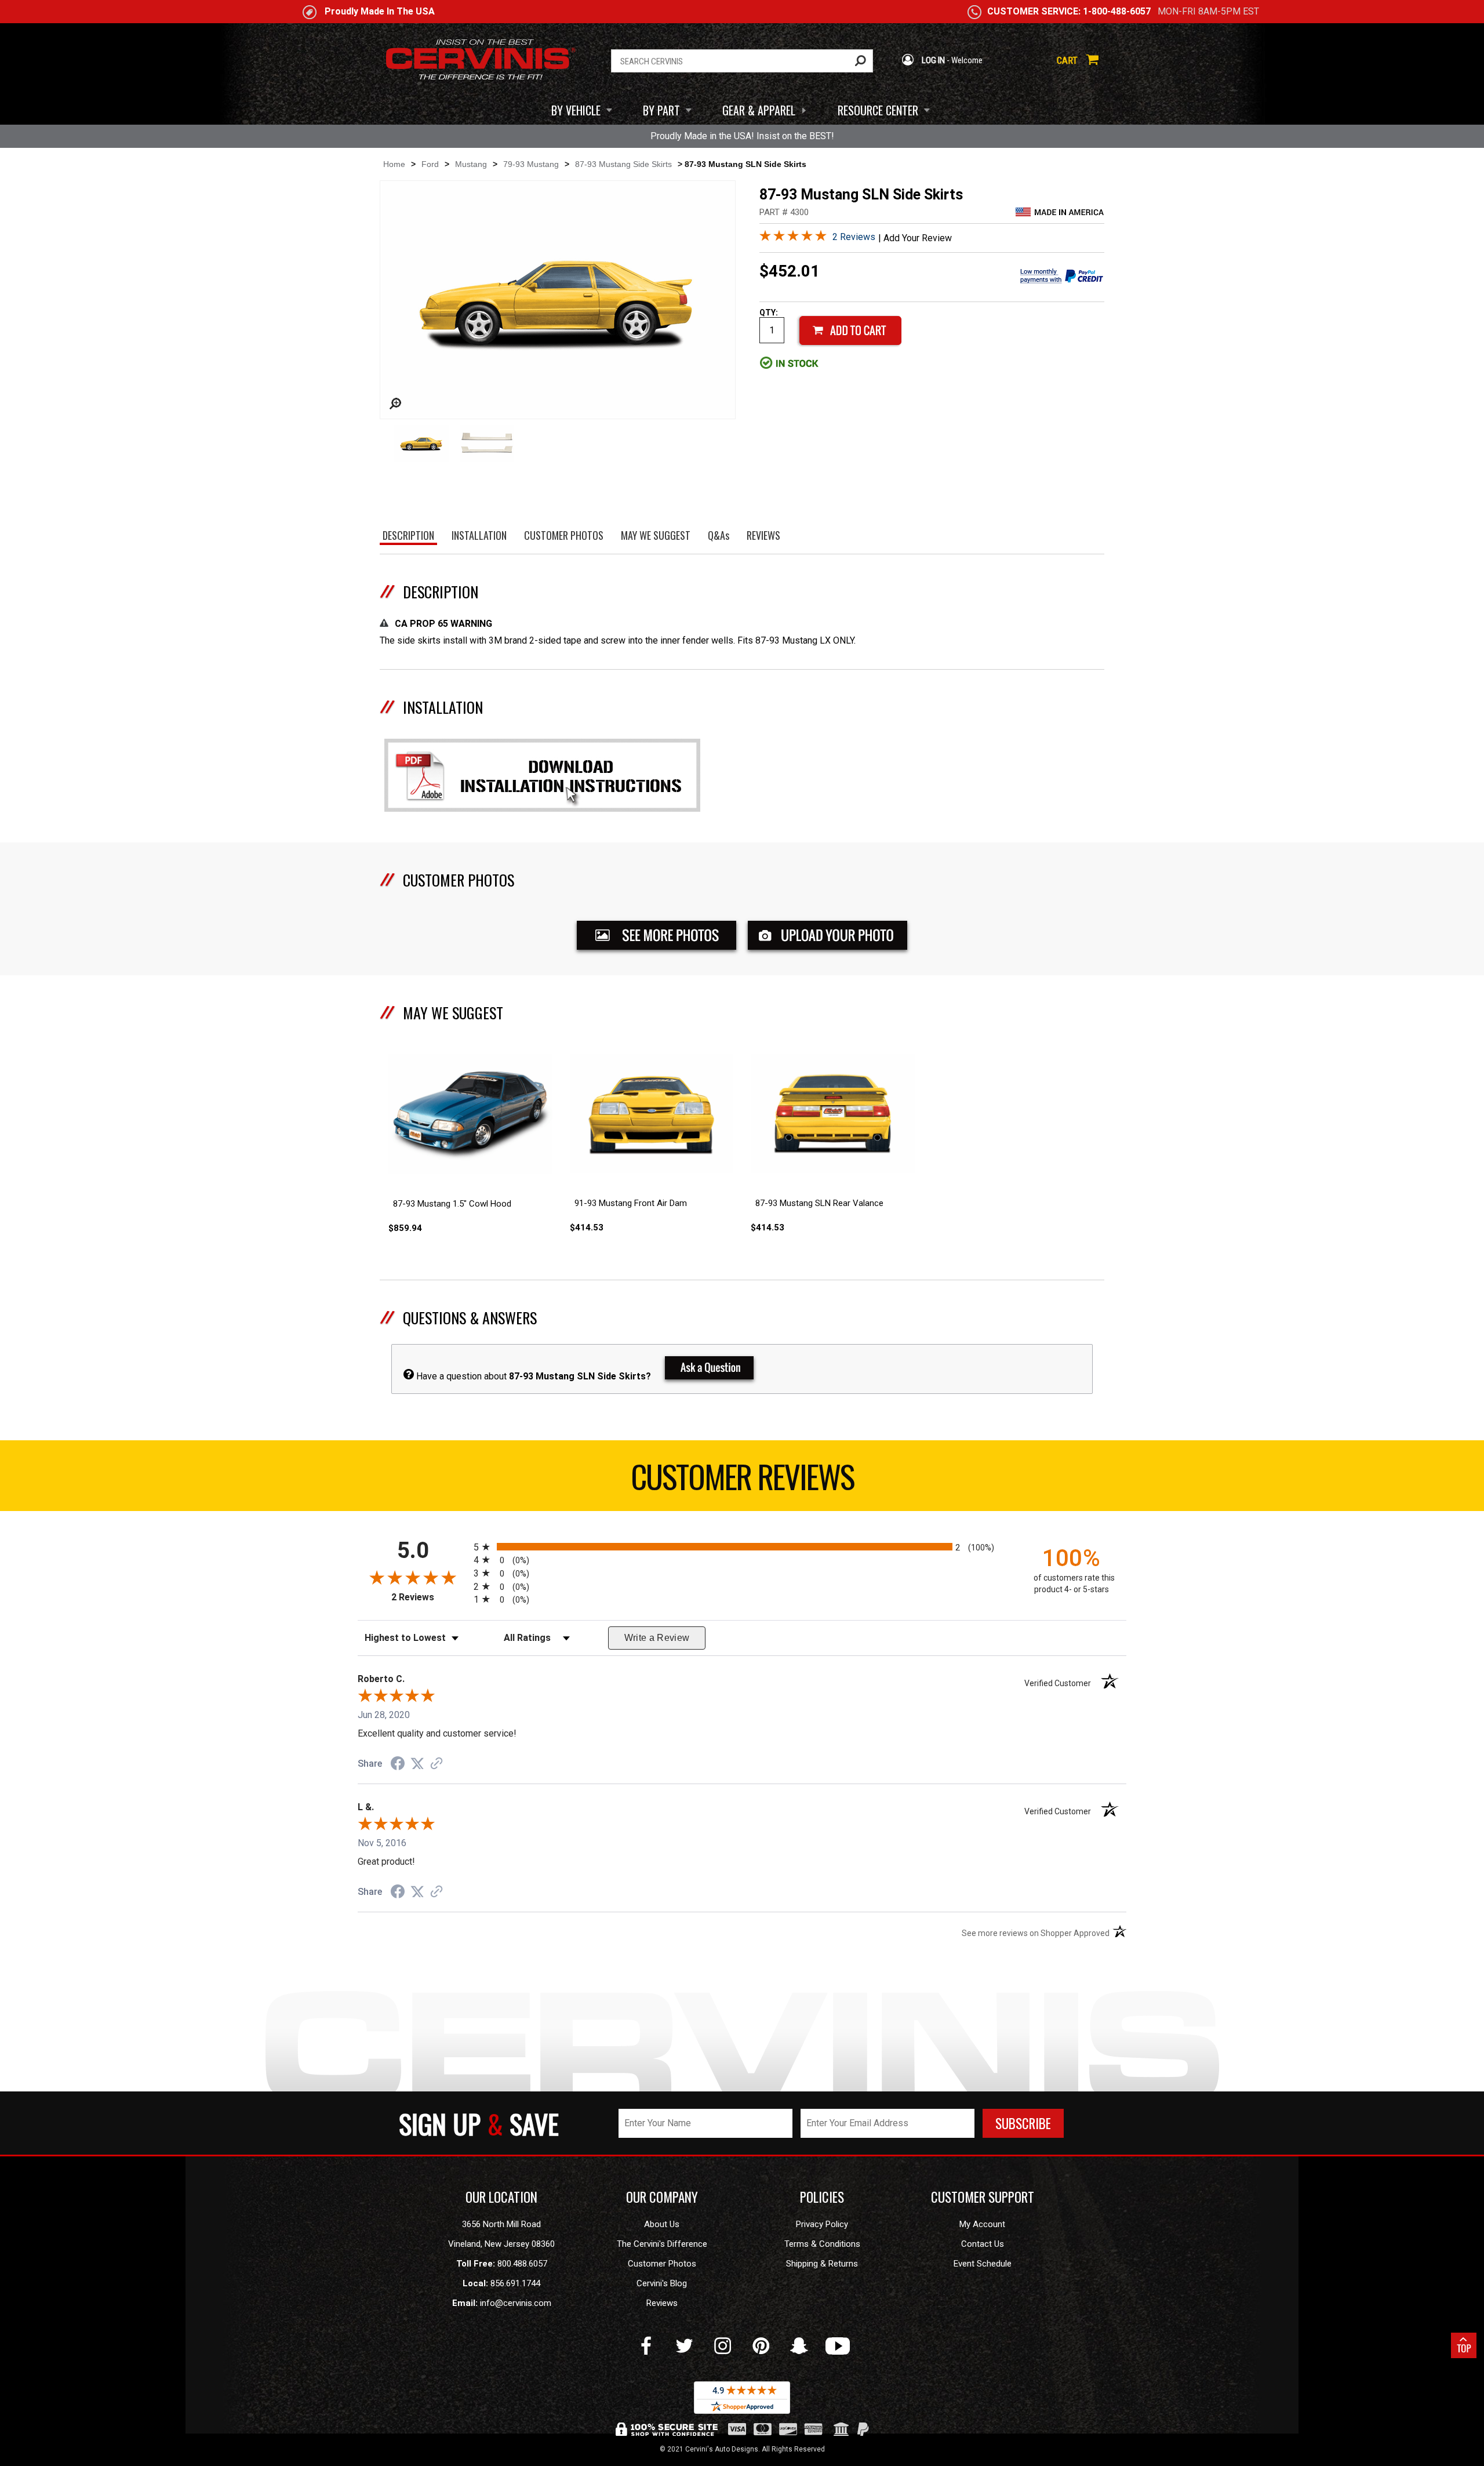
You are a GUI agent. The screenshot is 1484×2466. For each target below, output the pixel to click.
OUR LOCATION (501, 2197)
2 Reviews (854, 237)
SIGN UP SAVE (479, 2123)
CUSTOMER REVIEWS (742, 1476)
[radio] (742, 1547)
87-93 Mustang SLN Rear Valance (819, 1203)
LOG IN (932, 60)
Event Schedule (983, 2264)
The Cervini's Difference (662, 2244)
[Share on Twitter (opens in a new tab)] (417, 1764)
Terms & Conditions (822, 2244)
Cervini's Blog (662, 2283)
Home (394, 164)
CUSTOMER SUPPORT (983, 2197)
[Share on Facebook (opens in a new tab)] (398, 1765)
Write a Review (657, 1638)
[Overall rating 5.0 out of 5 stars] (793, 238)
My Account (982, 2224)
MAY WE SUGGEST (453, 1013)
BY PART (661, 110)
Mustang (471, 164)
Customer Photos (662, 2264)
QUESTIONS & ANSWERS (470, 1318)
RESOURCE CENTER (878, 110)
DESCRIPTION (441, 592)
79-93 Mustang (531, 164)
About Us (662, 2224)
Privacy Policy (822, 2224)
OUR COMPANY (662, 2197)
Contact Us (983, 2244)
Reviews (662, 2303)
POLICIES (822, 2197)
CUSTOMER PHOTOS (459, 880)
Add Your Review (918, 238)
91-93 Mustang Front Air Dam (631, 1203)
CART (1068, 60)
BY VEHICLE (576, 110)
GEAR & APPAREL (759, 110)
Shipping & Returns (822, 2264)
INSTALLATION (443, 707)
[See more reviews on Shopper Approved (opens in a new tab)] (437, 1764)
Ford (430, 164)
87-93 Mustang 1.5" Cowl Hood (452, 1204)
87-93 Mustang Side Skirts (623, 164)
